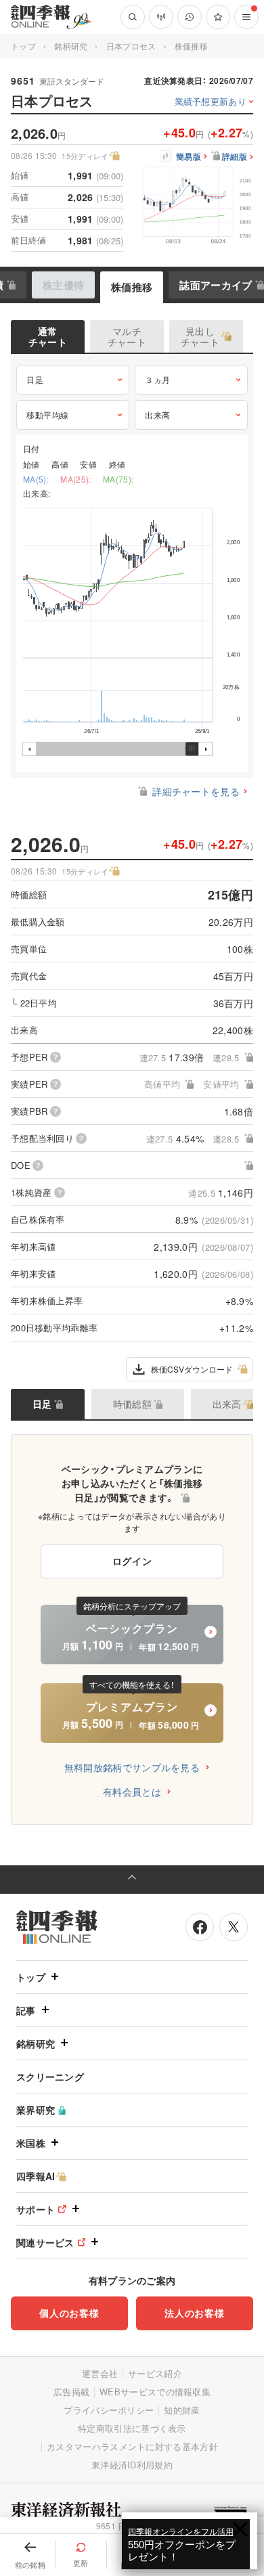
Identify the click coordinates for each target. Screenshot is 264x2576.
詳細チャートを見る (196, 791)
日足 (35, 379)
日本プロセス (131, 46)
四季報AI (36, 2176)
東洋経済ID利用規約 (132, 2465)
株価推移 (132, 287)
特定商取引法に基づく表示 (132, 2428)
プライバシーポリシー (109, 2410)
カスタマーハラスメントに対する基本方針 (132, 2446)
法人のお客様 (194, 2313)
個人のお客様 (69, 2313)
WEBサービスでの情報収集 (155, 2392)
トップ (23, 46)
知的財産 (182, 2410)
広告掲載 (71, 2392)
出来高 (158, 415)
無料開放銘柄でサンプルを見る (132, 1767)
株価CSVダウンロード (192, 1369)
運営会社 (100, 2373)
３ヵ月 (158, 379)
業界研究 (36, 2110)
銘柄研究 (71, 46)
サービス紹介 (155, 2373)
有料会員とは (132, 1792)
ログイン (132, 1561)
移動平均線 (48, 415)
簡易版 (189, 157)
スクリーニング (50, 2077)
